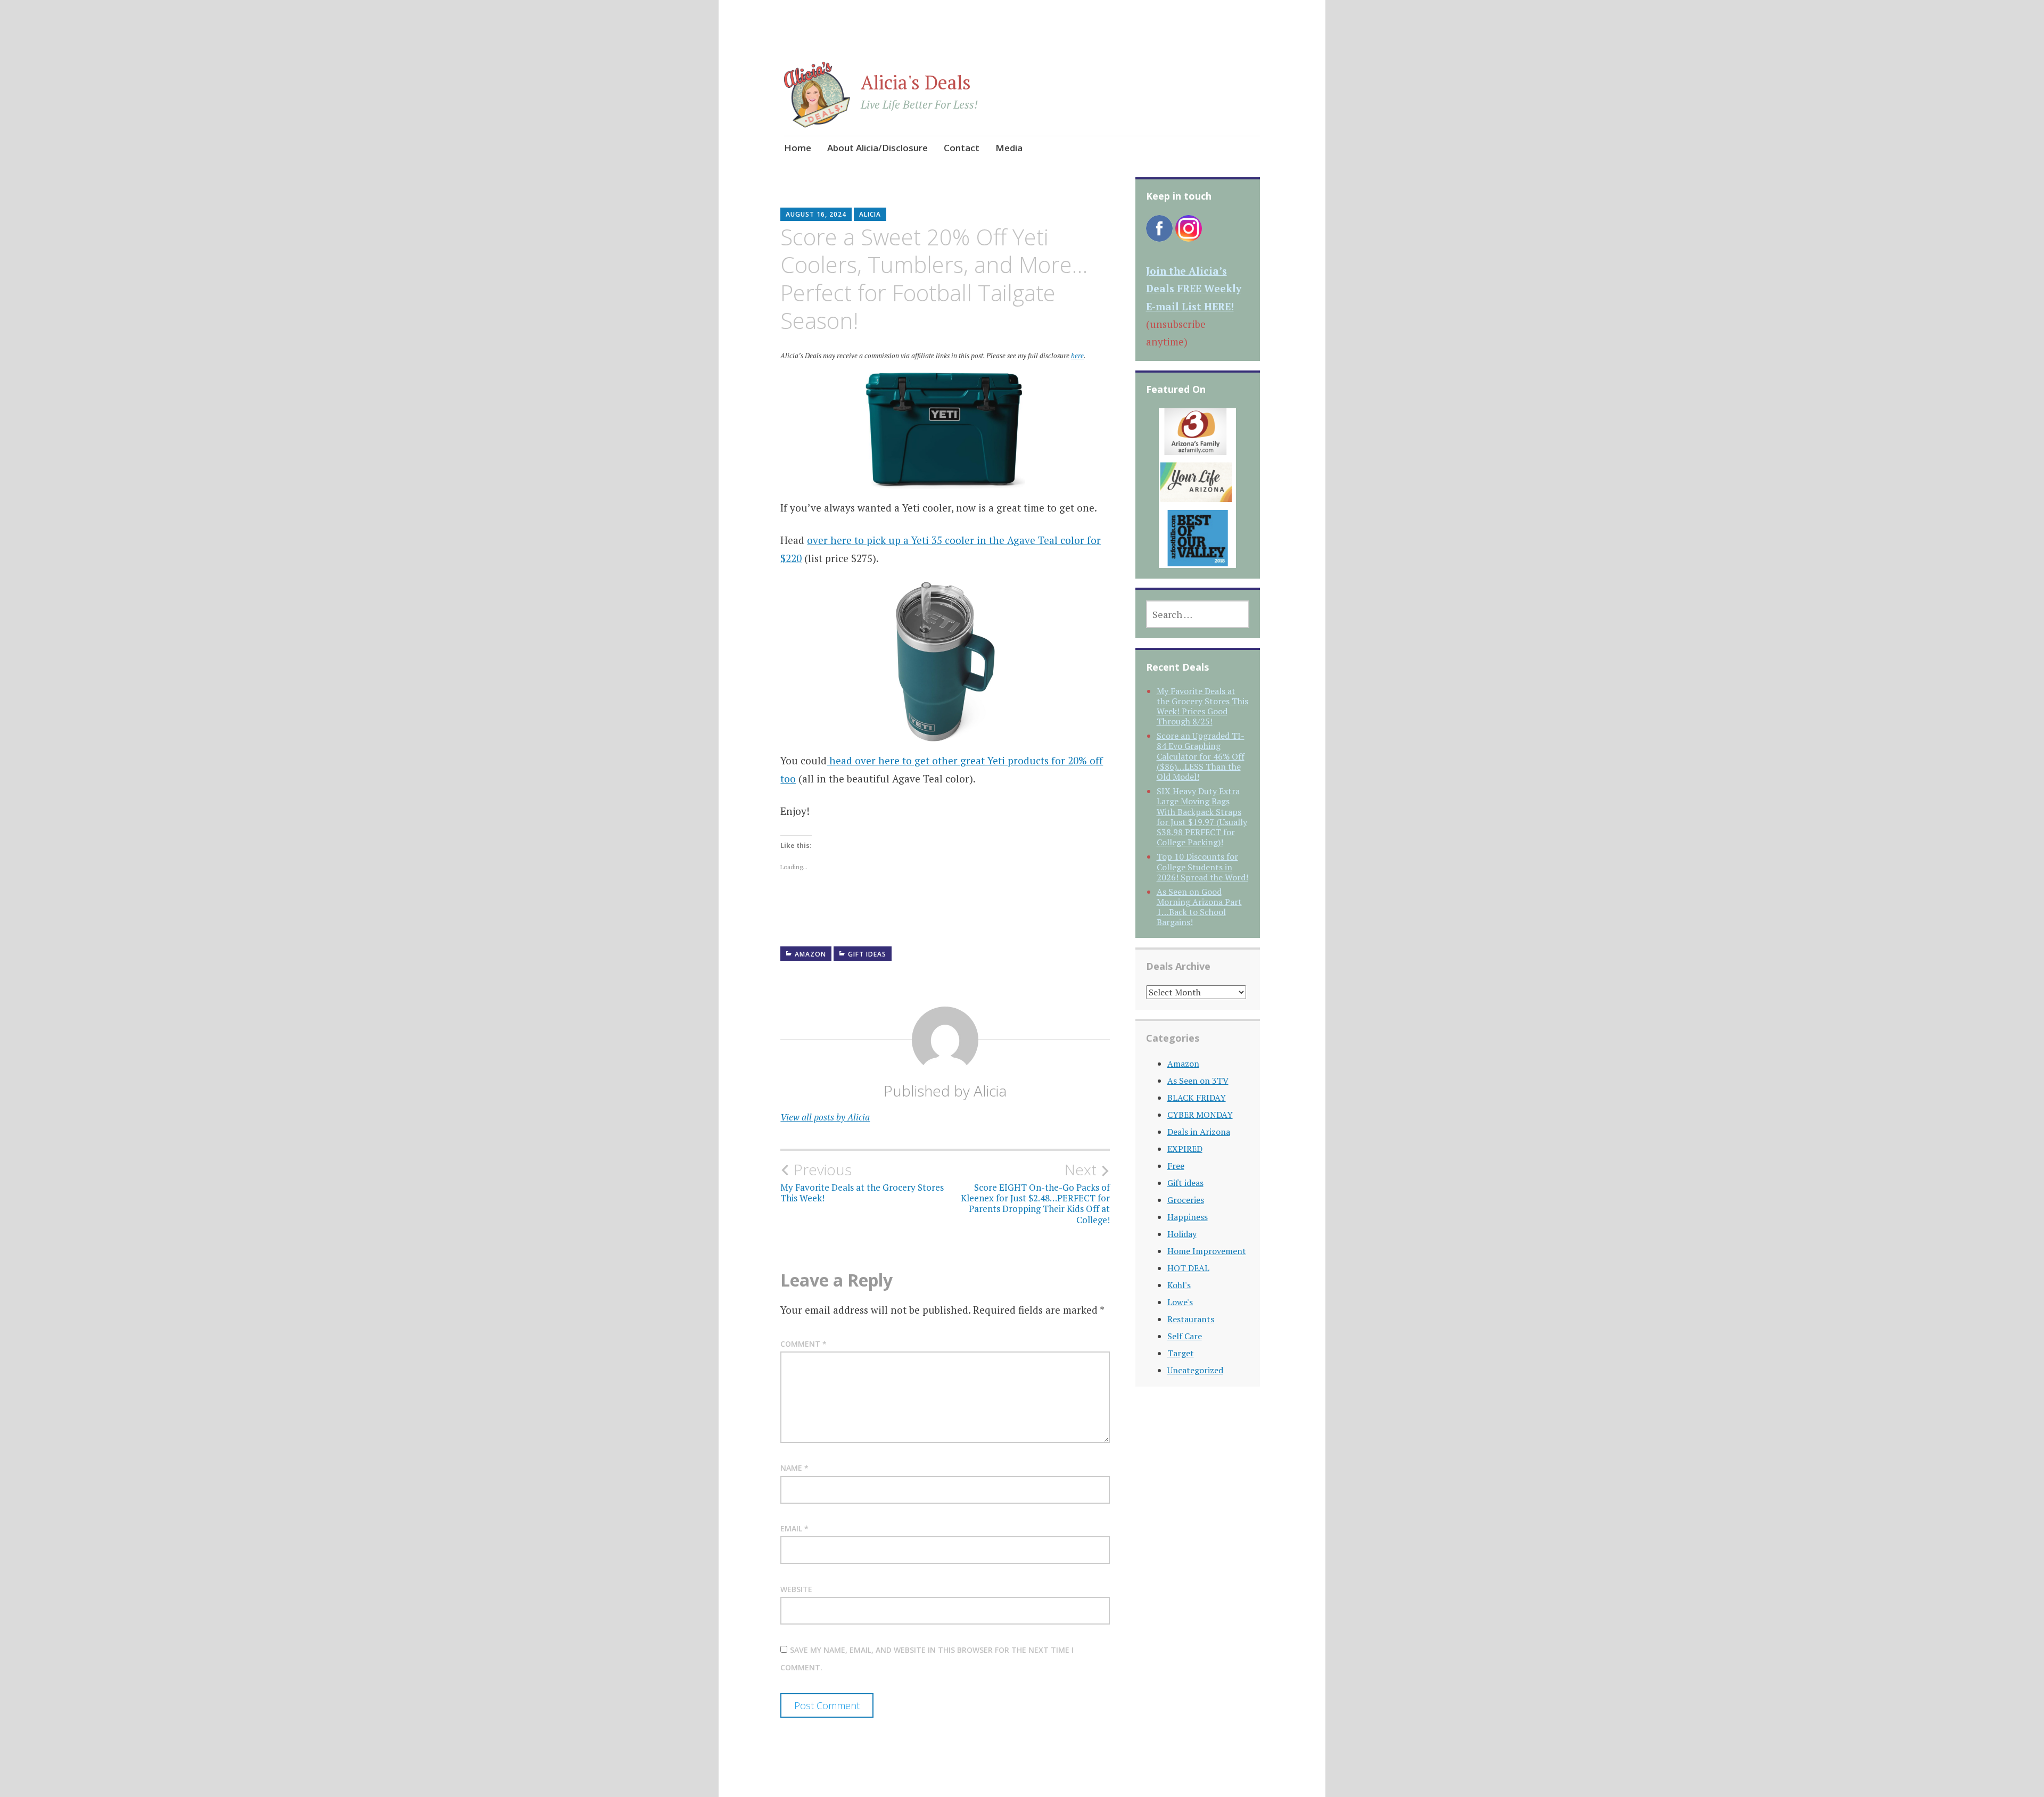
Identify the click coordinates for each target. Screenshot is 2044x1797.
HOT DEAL (1188, 1268)
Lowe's (1180, 1302)
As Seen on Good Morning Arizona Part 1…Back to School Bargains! (1199, 907)
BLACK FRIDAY (1197, 1098)
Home (798, 148)
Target (1181, 1353)
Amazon (810, 954)
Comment (803, 1344)
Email (794, 1528)
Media (1009, 148)
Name (794, 1468)
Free (1176, 1166)
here (1077, 356)
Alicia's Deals (916, 82)
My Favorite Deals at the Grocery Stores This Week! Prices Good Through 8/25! (1202, 706)
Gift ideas (867, 954)
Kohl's (1179, 1285)
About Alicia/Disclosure (877, 148)
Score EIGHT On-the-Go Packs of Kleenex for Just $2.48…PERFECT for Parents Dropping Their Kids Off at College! (1035, 1193)
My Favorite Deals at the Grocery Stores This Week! (862, 1182)
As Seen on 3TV (1198, 1081)
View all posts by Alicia (825, 1117)
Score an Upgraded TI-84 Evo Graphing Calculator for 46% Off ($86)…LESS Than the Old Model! (1201, 756)
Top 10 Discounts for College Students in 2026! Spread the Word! (1202, 867)
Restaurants (1191, 1319)
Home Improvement (1207, 1251)
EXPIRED (1185, 1149)
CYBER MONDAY (1200, 1115)
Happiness (1188, 1217)
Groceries (1186, 1200)
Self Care (1185, 1336)
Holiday (1182, 1234)
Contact (962, 148)
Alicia (870, 214)
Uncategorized (1195, 1370)
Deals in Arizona (1199, 1132)
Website (796, 1589)
